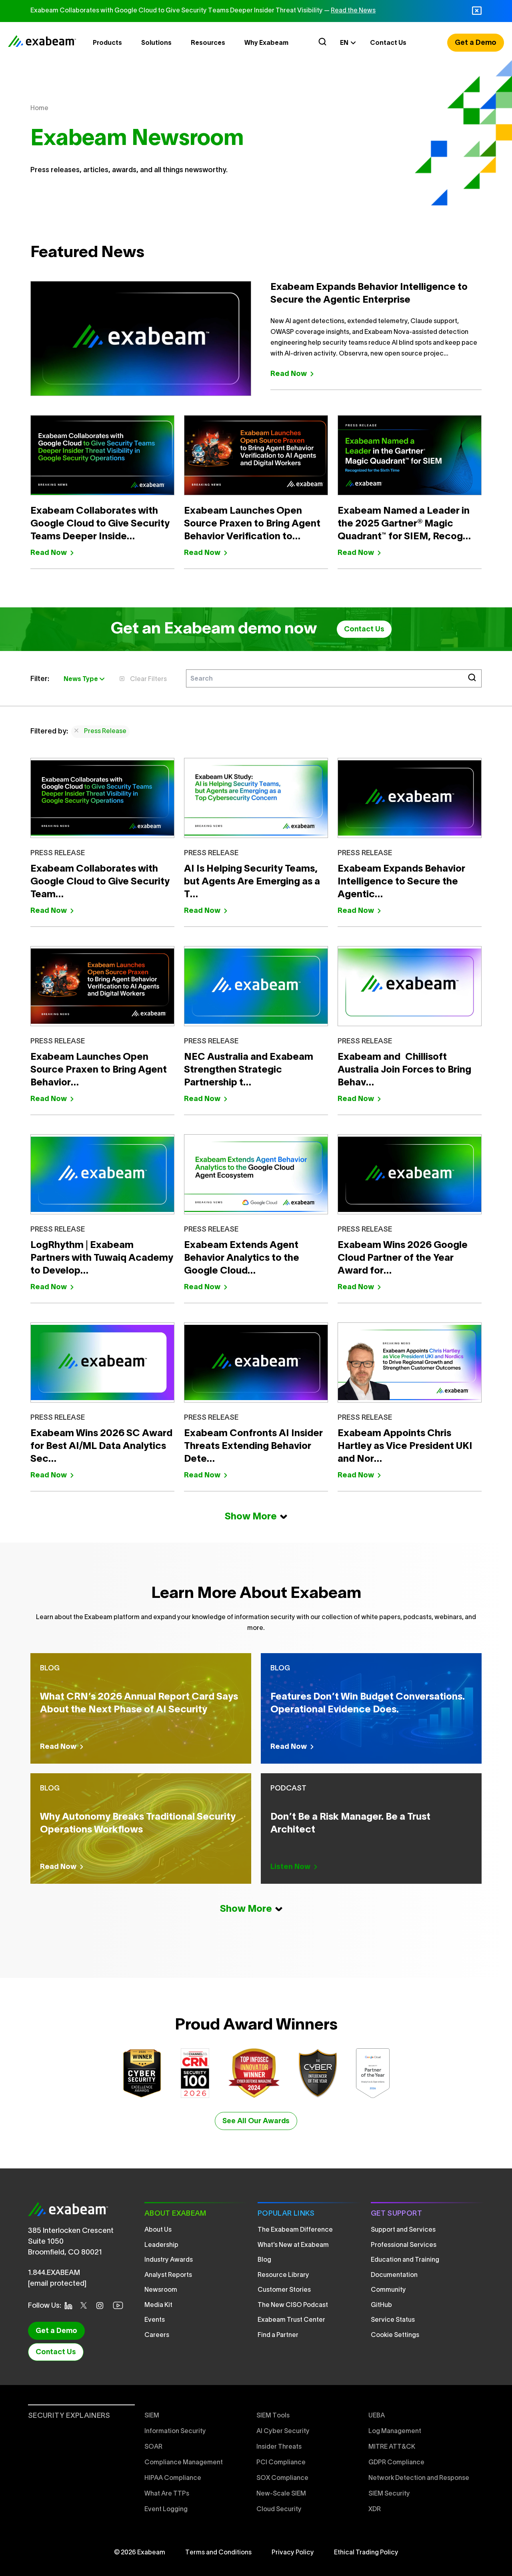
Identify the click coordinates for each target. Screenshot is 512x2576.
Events (155, 2320)
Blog (264, 2260)
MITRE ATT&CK (392, 2447)
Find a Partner (278, 2335)
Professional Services (404, 2245)
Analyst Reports (168, 2275)
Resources (208, 43)
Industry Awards (169, 2260)
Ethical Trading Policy (366, 2553)
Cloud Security (279, 2510)
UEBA (377, 2416)
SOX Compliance (282, 2478)
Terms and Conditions (218, 2553)
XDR (375, 2510)
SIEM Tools (273, 2416)
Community (388, 2290)
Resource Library (283, 2275)
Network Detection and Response (419, 2478)
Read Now (289, 374)
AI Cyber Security (283, 2431)
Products (107, 43)
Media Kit (158, 2305)
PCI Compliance (281, 2463)
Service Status (393, 2320)
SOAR (153, 2447)
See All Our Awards (256, 2121)
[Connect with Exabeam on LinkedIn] (71, 2306)
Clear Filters (148, 679)
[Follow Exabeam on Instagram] (102, 2306)
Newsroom (161, 2290)
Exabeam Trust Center (291, 2320)
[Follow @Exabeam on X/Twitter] (86, 2305)
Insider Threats (279, 2447)
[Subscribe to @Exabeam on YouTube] (120, 2305)
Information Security (175, 2431)
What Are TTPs (167, 2494)
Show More (251, 1517)
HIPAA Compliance (173, 2478)
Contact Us (388, 43)
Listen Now (290, 1867)
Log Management (395, 2431)
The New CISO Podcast (293, 2305)
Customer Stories (284, 2290)
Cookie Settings (395, 2335)
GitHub (381, 2305)
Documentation (394, 2275)
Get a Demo (476, 43)
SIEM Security (389, 2494)
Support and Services (403, 2230)
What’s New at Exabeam (293, 2245)
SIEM (152, 2416)
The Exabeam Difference (295, 2230)
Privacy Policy (293, 2553)
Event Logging (166, 2510)
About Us (158, 2230)
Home (39, 109)
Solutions (156, 43)
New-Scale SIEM (281, 2494)
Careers (157, 2335)
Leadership (161, 2245)
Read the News (353, 11)
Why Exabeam (266, 43)
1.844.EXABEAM (54, 2273)
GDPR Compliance (396, 2463)
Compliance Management (184, 2463)
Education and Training (405, 2260)
